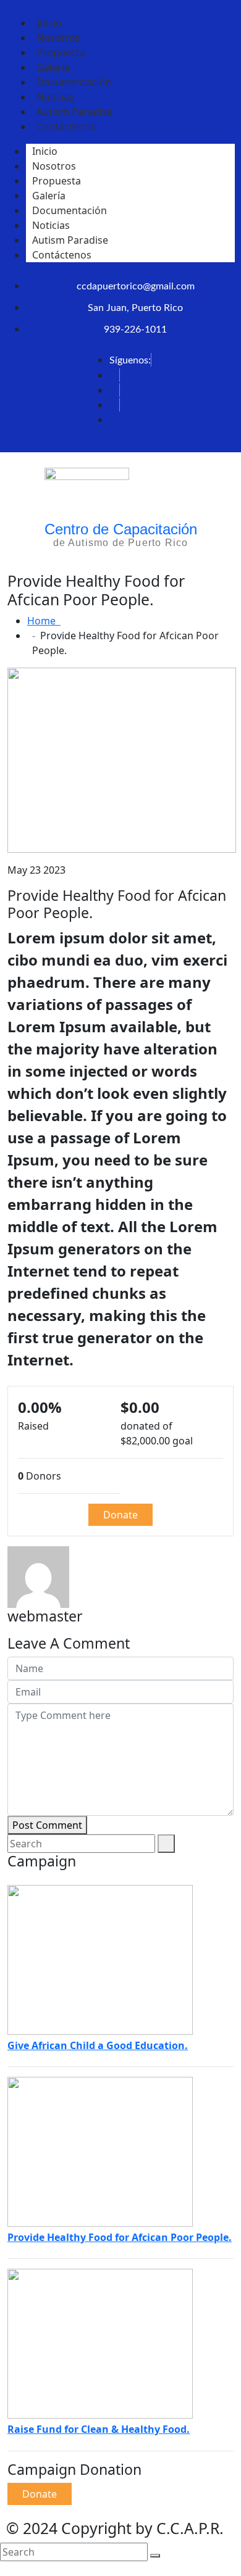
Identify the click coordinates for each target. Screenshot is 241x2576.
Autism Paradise (70, 240)
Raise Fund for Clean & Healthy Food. (99, 2429)
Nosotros (54, 166)
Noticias (51, 225)
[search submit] (155, 2556)
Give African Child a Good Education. (98, 2045)
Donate (120, 1515)
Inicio (45, 151)
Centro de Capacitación (121, 529)
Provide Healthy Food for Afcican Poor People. (120, 2237)
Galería (49, 196)
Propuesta (57, 181)
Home (44, 621)
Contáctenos (66, 126)
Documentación (70, 210)
